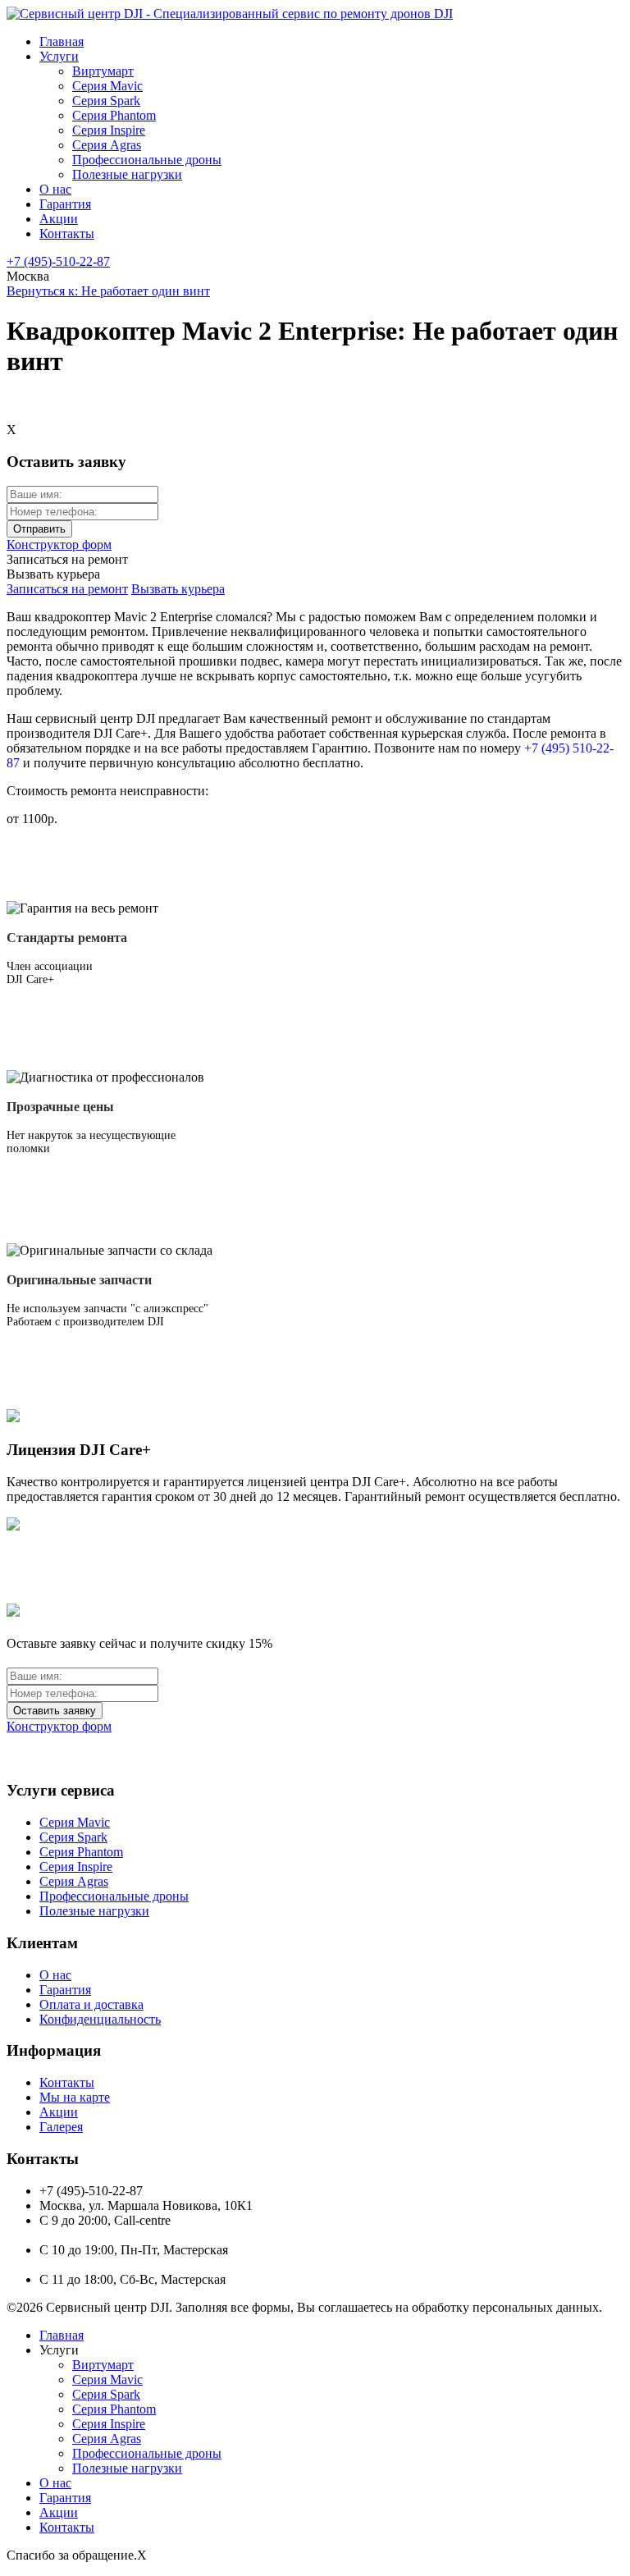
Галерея (61, 2127)
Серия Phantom (114, 115)
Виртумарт (103, 71)
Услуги (59, 56)
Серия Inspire (109, 130)
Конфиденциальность (100, 2019)
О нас (55, 189)
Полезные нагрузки (127, 174)
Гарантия (65, 204)
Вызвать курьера (178, 589)
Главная (62, 41)
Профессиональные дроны (147, 160)
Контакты (67, 233)
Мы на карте (75, 2097)
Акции (59, 219)
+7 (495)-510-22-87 (58, 261)
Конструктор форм (59, 544)
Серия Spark (106, 101)
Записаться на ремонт (67, 589)
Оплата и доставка (91, 2004)
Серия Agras (107, 145)
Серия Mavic (107, 86)
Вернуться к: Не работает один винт (108, 291)
